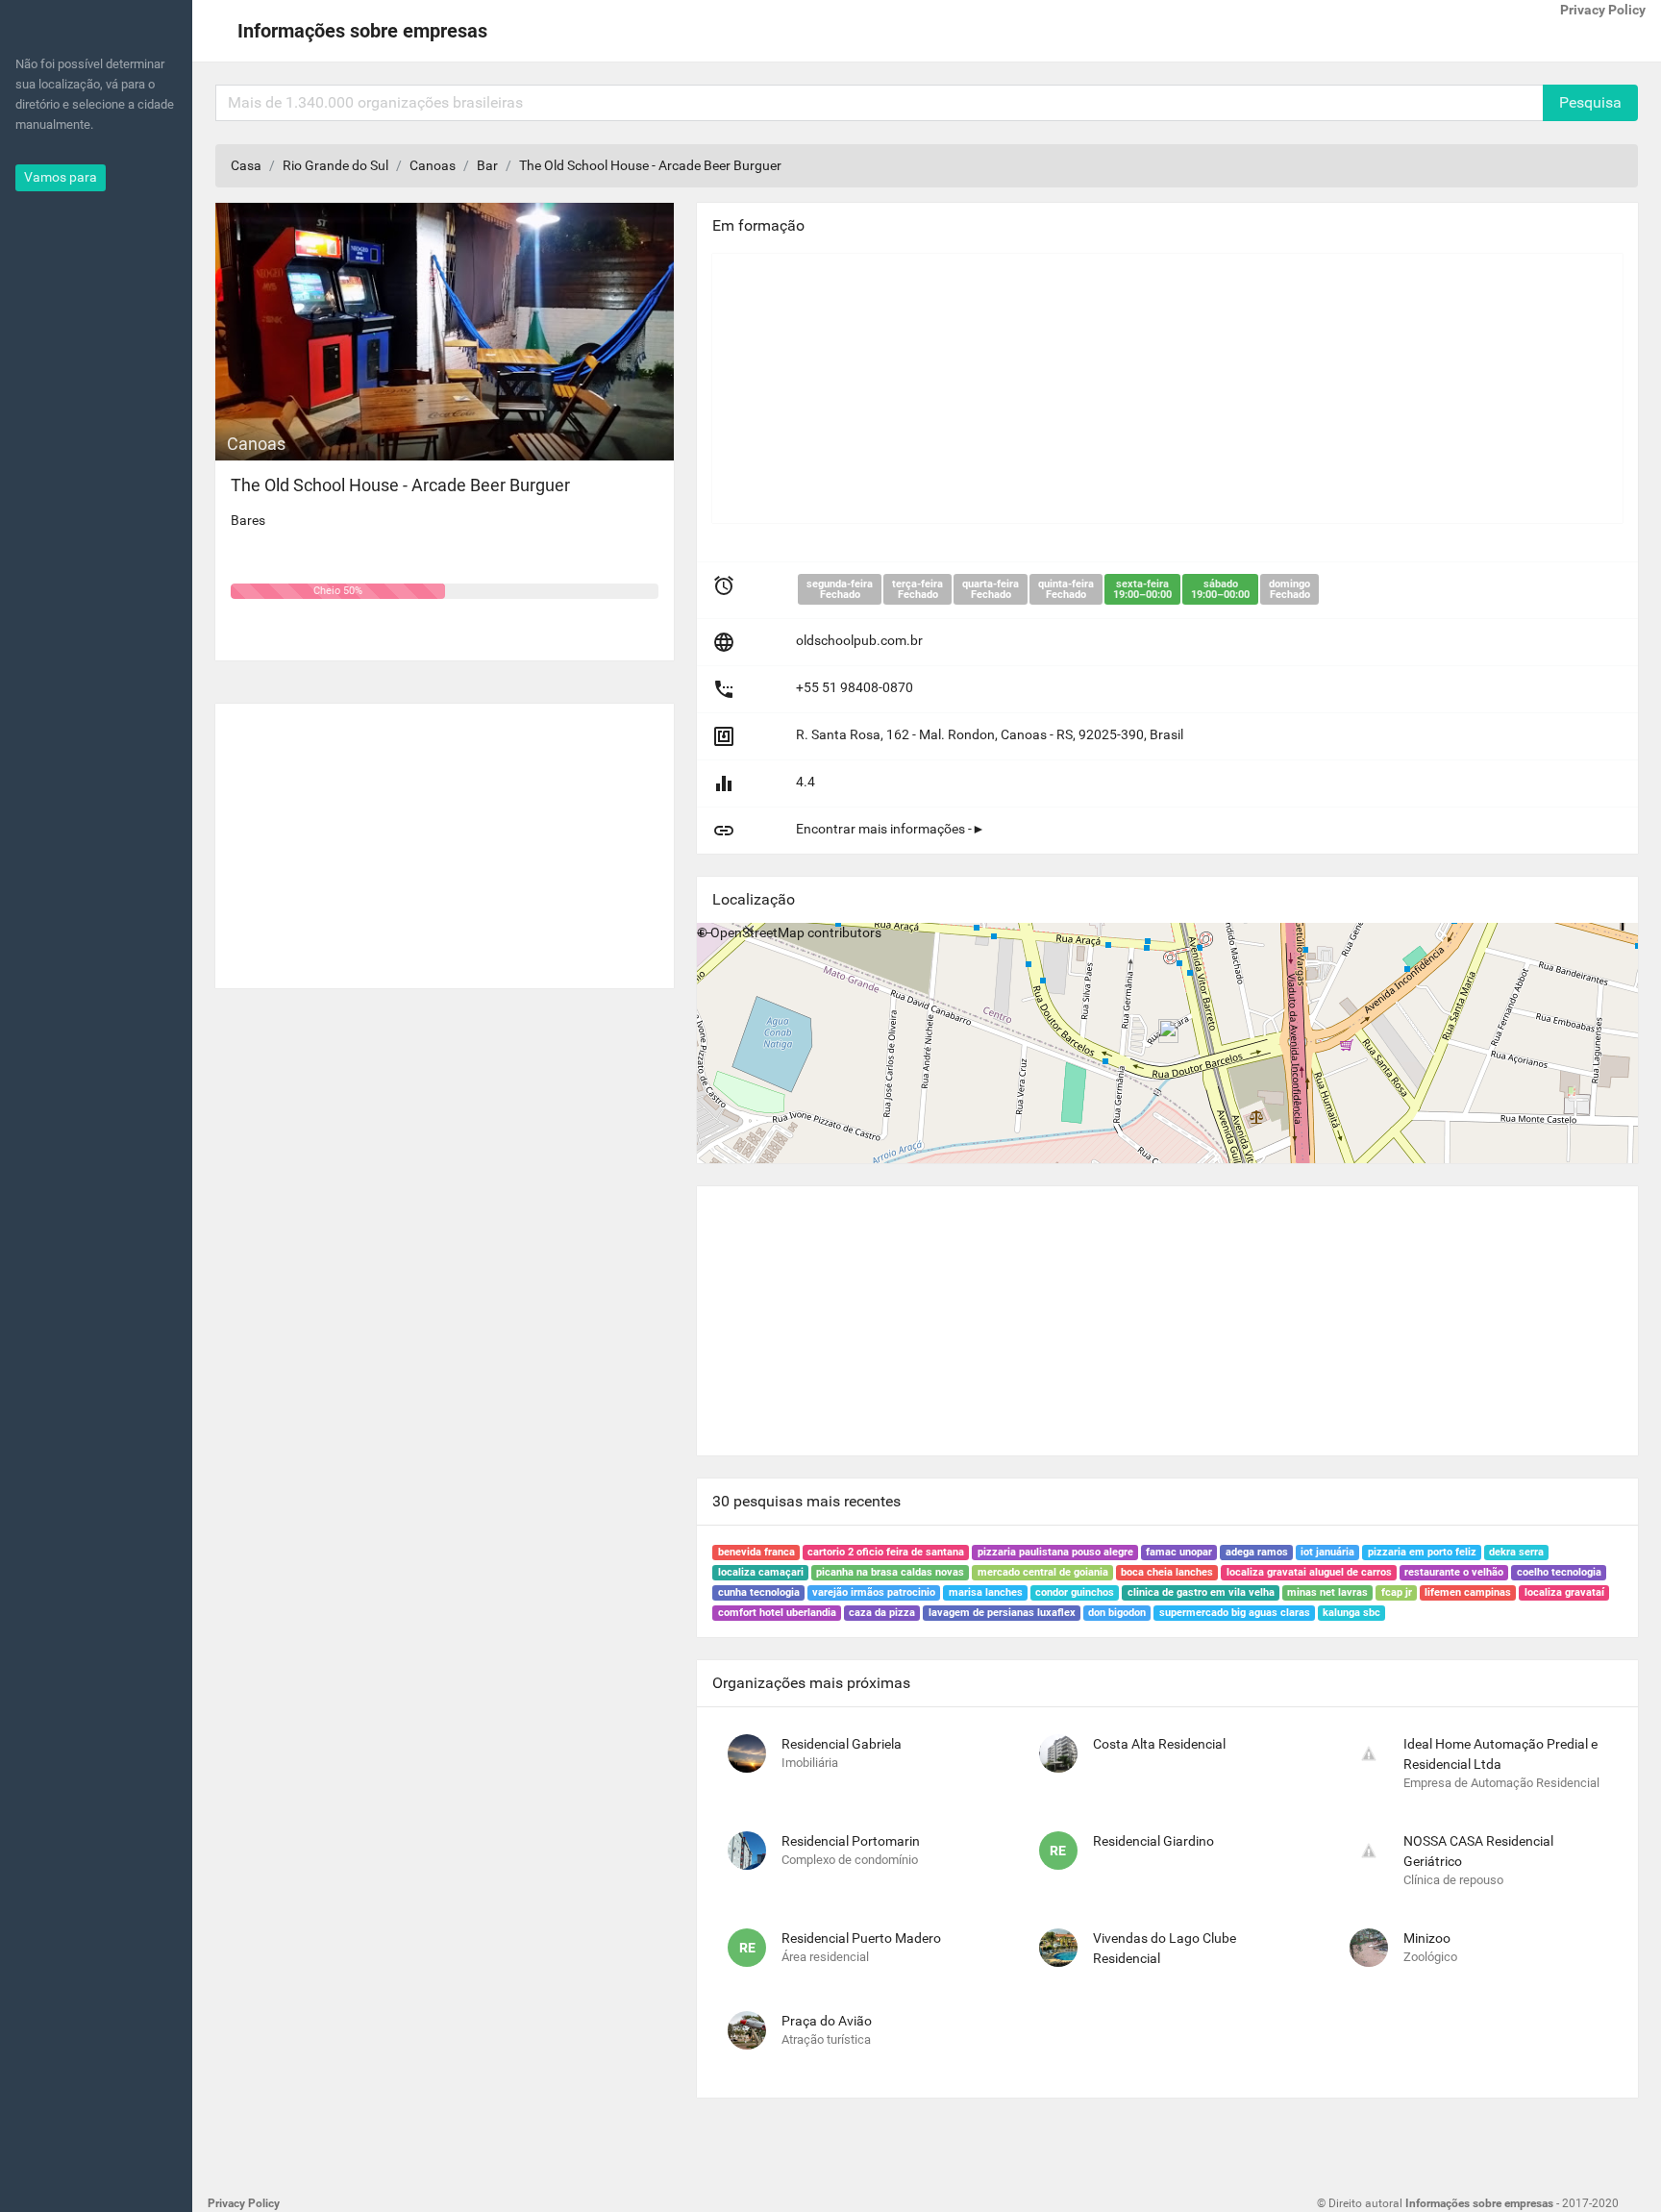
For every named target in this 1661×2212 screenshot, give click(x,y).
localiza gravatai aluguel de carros (1309, 1572)
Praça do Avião (827, 2021)
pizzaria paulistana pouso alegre (1055, 1552)
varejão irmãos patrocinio (874, 1592)
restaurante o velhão (1454, 1572)
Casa (246, 165)
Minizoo (1427, 1938)
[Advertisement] (445, 838)
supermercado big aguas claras (1235, 1613)
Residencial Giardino (1153, 1841)
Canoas (433, 165)
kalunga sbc (1351, 1613)
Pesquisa (1590, 102)
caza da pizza (882, 1613)
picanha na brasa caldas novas (890, 1572)
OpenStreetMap (757, 932)
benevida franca (756, 1552)
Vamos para (61, 177)
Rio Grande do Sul (335, 165)
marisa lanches (986, 1592)
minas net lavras (1327, 1592)
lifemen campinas (1468, 1592)
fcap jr (1397, 1592)
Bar (487, 165)
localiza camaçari (761, 1572)
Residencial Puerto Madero (861, 1938)
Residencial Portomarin (851, 1841)
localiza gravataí (1564, 1592)
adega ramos (1257, 1552)
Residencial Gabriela (842, 1744)
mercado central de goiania (1043, 1572)
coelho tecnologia (1559, 1572)
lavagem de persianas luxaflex (1002, 1613)
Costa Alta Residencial (1159, 1744)
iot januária (1327, 1552)
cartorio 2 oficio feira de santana (886, 1552)
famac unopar (1179, 1552)
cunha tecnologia (759, 1592)
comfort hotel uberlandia (777, 1613)
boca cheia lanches (1167, 1572)
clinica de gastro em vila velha (1201, 1592)
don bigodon (1117, 1613)
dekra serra (1516, 1552)
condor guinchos (1075, 1592)
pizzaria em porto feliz (1422, 1552)
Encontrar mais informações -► (891, 829)
